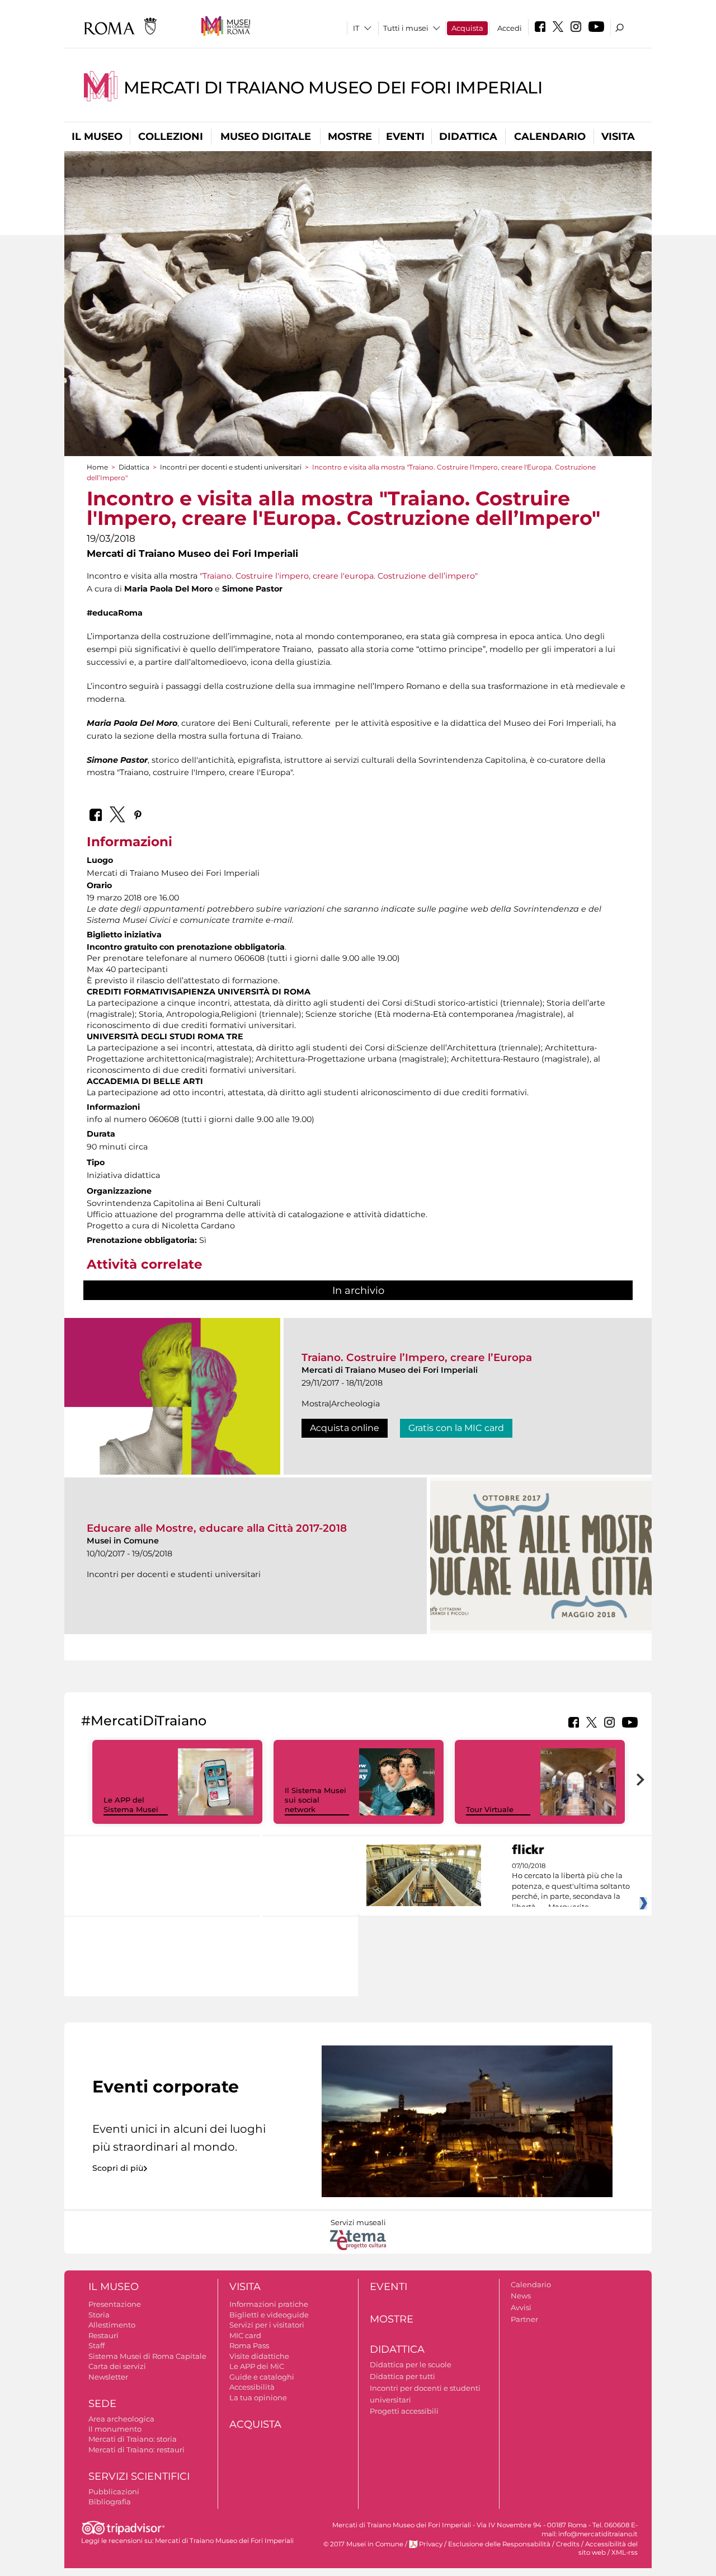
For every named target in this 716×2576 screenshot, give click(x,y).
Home (97, 467)
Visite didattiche (259, 2356)
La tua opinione (258, 2397)
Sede (102, 2404)
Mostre (350, 137)
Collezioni (171, 137)
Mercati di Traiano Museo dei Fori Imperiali (333, 88)
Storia (99, 2315)
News (521, 2296)
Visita (618, 137)
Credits (568, 2544)
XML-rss (625, 2552)
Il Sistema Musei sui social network (315, 1800)
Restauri (103, 2335)
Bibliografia (110, 2502)
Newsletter (108, 2377)
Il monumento (115, 2429)
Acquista (467, 28)
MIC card (245, 2335)
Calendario (550, 137)
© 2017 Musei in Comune (363, 2544)
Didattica (468, 137)
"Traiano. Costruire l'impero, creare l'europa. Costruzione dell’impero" (339, 576)
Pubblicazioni (114, 2491)
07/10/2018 (571, 1887)
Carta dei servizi (117, 2366)
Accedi (510, 28)
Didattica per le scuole (411, 2364)
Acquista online (345, 1428)
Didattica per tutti (402, 2376)
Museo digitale (266, 137)
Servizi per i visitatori (267, 2325)
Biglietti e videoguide (269, 2315)
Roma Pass (249, 2345)
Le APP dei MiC (257, 2366)
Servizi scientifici (139, 2476)
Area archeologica (121, 2419)
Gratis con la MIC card (456, 1428)
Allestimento (112, 2325)
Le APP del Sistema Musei (131, 1805)
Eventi (405, 137)
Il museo (97, 137)
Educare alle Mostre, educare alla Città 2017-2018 (217, 1528)
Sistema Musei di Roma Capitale (147, 2356)
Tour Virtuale (490, 1809)
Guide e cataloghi (262, 2377)
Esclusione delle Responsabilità (499, 2544)
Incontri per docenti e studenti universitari (231, 467)
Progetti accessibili (404, 2411)
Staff (96, 2345)
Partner (524, 2319)
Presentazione (115, 2304)
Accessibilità (252, 2387)
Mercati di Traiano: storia (133, 2439)
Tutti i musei (406, 28)
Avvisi (521, 2307)
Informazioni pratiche (269, 2304)
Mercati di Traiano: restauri (136, 2450)
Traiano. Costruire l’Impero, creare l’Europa (417, 1357)
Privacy (431, 2544)
